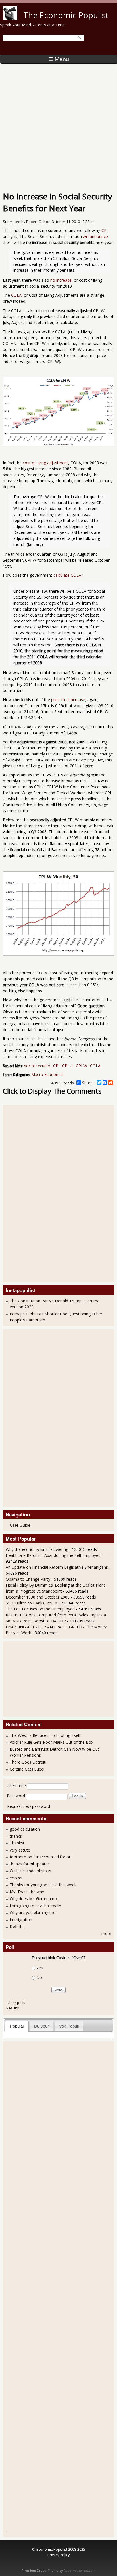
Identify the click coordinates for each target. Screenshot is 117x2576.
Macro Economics (48, 1074)
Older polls (16, 2003)
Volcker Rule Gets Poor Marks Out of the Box (51, 1742)
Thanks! (17, 1843)
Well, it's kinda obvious (30, 1871)
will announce (95, 236)
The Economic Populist (66, 15)
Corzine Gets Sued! (27, 1769)
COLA (16, 295)
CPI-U (67, 1066)
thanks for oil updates (30, 1864)
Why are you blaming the (33, 1912)
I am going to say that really (35, 1906)
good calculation (25, 1829)
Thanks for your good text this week (43, 1885)
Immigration (21, 1920)
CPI (105, 230)
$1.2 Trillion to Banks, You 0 (31, 1603)
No (39, 1977)
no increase (61, 280)
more (106, 1933)
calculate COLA (67, 575)
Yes (40, 1968)
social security (37, 1066)
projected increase (68, 700)
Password (16, 1796)
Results (13, 2008)
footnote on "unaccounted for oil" (41, 1857)
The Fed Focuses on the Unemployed (40, 1609)
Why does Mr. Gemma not (34, 1899)
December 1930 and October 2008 (38, 1597)
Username (16, 1786)
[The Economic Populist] (10, 19)
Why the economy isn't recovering (37, 1549)
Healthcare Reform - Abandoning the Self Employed (54, 1555)
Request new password (29, 1806)
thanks (16, 1836)
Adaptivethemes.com (80, 2571)
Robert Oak (36, 222)
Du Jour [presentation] (41, 2026)
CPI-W (82, 1066)
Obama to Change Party (28, 1579)
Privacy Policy (58, 2555)
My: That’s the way (27, 1892)
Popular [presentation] (17, 2026)
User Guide (20, 1525)
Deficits (17, 1926)
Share (87, 1083)
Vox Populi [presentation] (69, 2026)
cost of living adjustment (45, 463)
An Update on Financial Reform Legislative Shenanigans (57, 1567)
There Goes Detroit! (28, 1762)
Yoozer (16, 1878)
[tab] (17, 2026)
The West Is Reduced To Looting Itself (45, 1735)
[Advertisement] (58, 125)
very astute (20, 1850)
